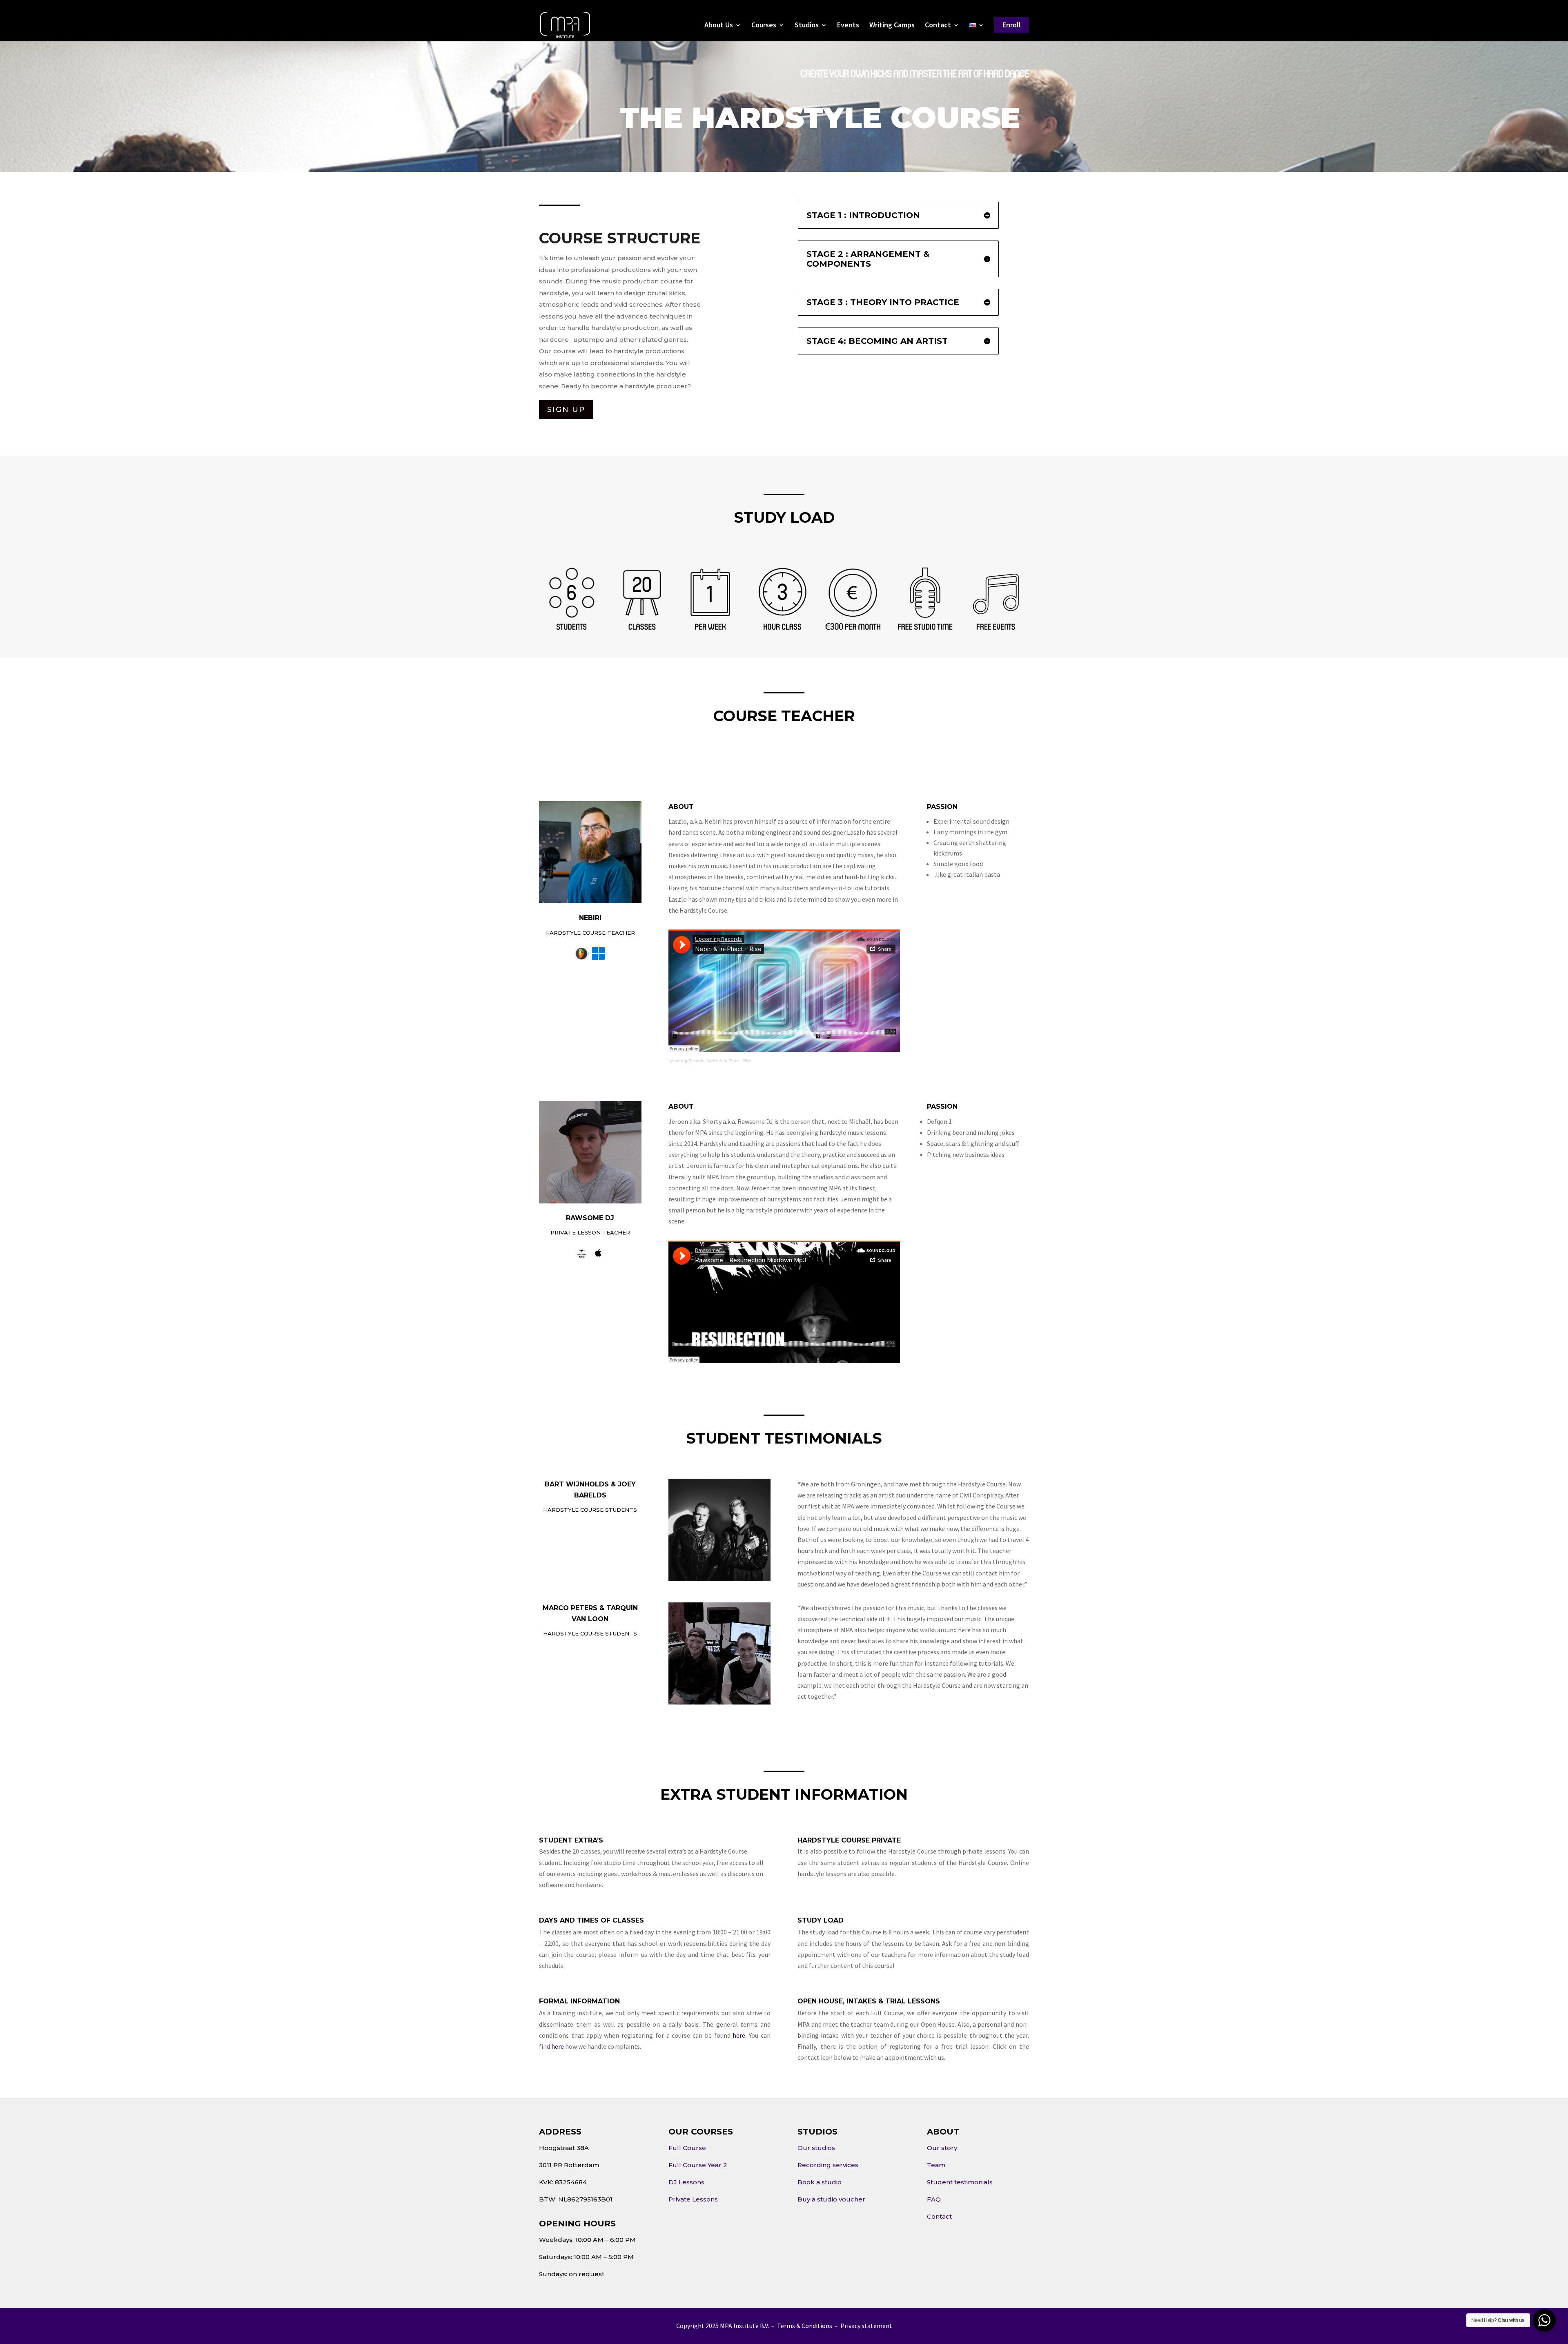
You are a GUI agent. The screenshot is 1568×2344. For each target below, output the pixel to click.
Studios (807, 26)
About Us (719, 26)
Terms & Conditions (805, 2326)
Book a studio (820, 2182)
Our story (942, 2148)
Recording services (828, 2165)
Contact (938, 26)
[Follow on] (582, 954)
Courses (764, 26)
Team (936, 2165)
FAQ (934, 2199)
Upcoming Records (686, 1061)
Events (848, 26)
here (739, 2035)
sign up (566, 410)
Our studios (816, 2148)
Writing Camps (892, 26)
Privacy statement (866, 2326)
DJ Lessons (686, 2182)
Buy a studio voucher (831, 2199)
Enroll (1012, 25)
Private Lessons (693, 2199)
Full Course (687, 2148)
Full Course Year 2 (698, 2165)
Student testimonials (960, 2182)
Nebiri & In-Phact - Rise (729, 1061)
